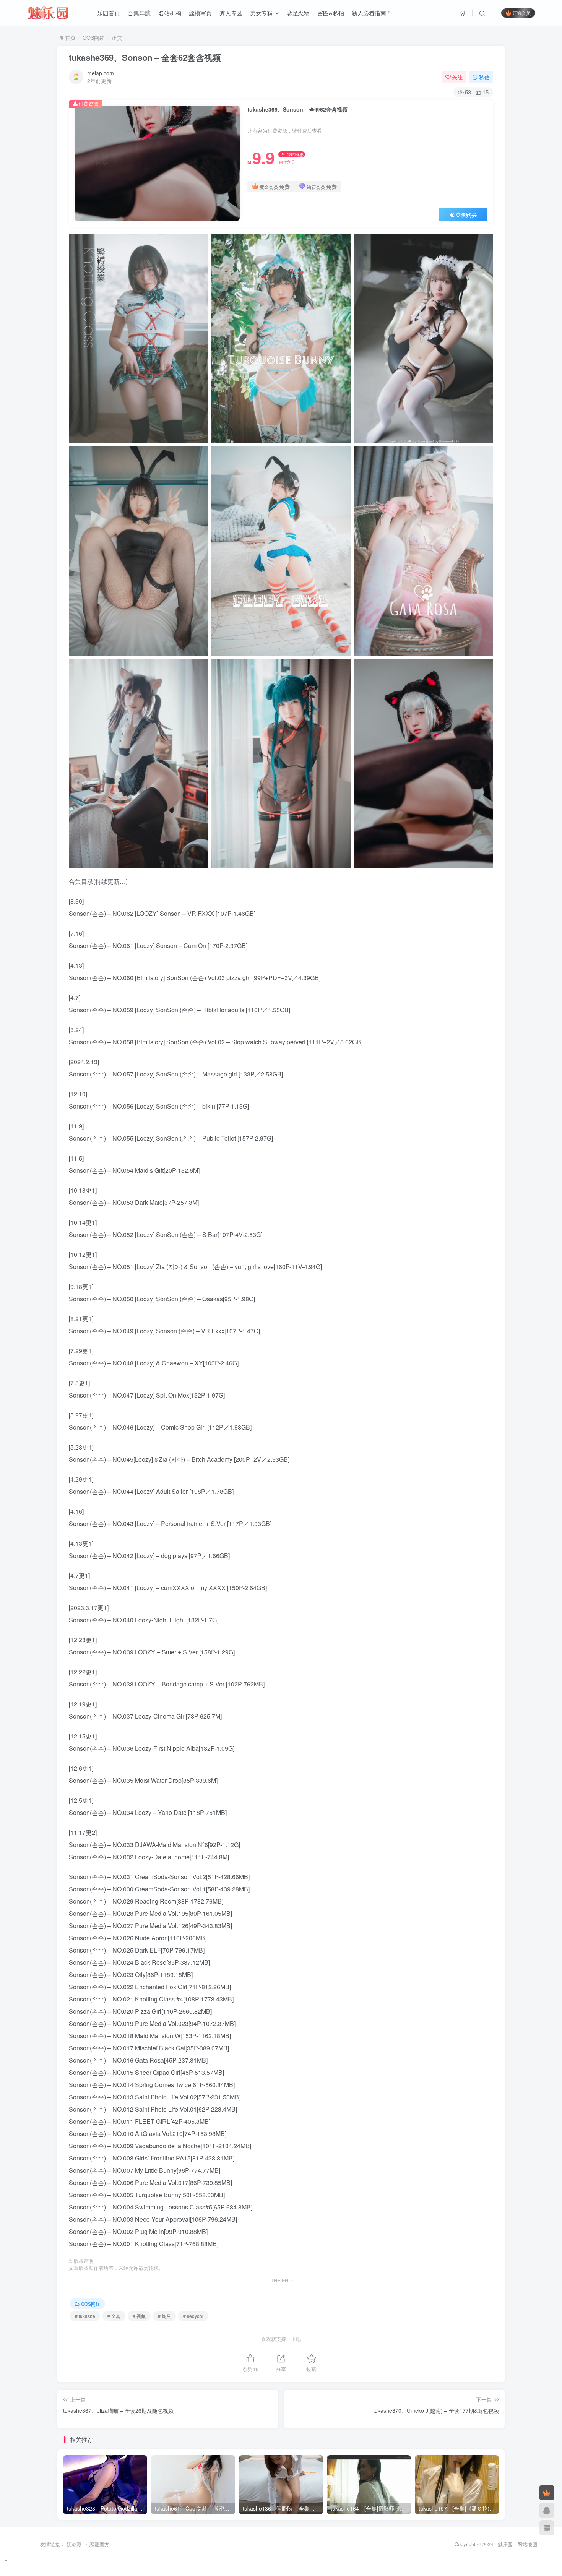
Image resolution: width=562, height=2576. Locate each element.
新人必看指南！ (372, 13)
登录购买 (466, 214)
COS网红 (94, 37)
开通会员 (521, 13)
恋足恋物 (298, 13)
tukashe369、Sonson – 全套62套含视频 (145, 57)
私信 (484, 77)
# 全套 (114, 2316)
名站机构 (170, 13)
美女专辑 (262, 13)
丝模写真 (200, 13)
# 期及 (164, 2316)
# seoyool (193, 2316)
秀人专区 (231, 13)
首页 (70, 37)
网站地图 (527, 2544)
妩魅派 (74, 2544)
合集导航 (139, 13)
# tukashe (85, 2316)
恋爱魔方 (99, 2544)
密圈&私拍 (331, 13)
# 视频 (139, 2316)
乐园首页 (109, 13)
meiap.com (101, 73)
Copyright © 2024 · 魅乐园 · (486, 2544)
